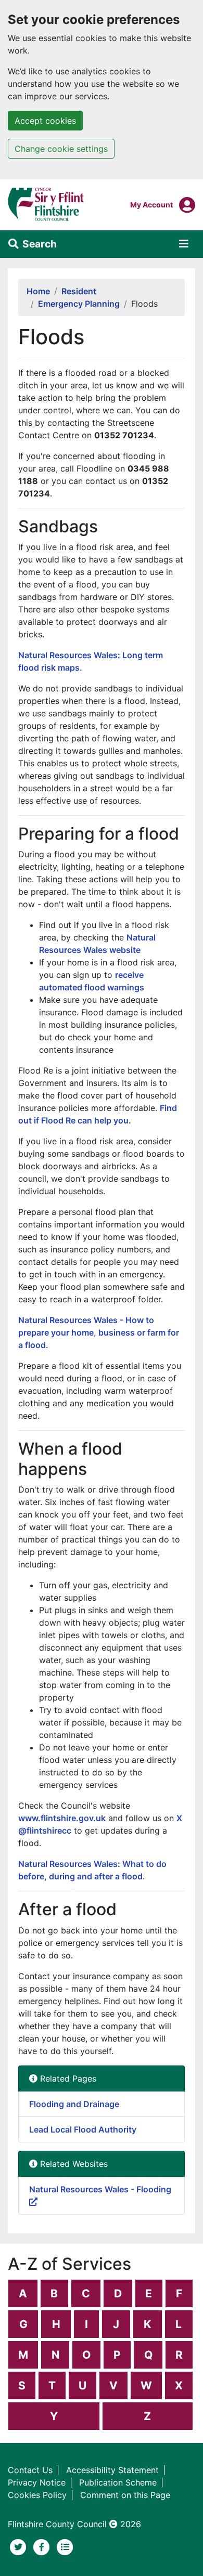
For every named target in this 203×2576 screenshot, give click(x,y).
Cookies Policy (37, 2495)
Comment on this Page (125, 2495)
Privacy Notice (37, 2482)
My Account (151, 204)
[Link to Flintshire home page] (46, 204)
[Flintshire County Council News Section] (65, 2546)
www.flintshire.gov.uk (62, 1818)
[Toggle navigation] (184, 244)
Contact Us (30, 2470)
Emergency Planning (79, 304)
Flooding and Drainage (74, 2104)
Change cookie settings (61, 149)
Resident (79, 291)
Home (38, 291)
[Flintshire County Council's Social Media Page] (43, 2546)
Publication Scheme (118, 2482)
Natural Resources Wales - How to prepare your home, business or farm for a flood (99, 1332)
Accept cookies (45, 121)
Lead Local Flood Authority (83, 2129)
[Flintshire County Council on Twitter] (20, 2546)
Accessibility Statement (112, 2470)
